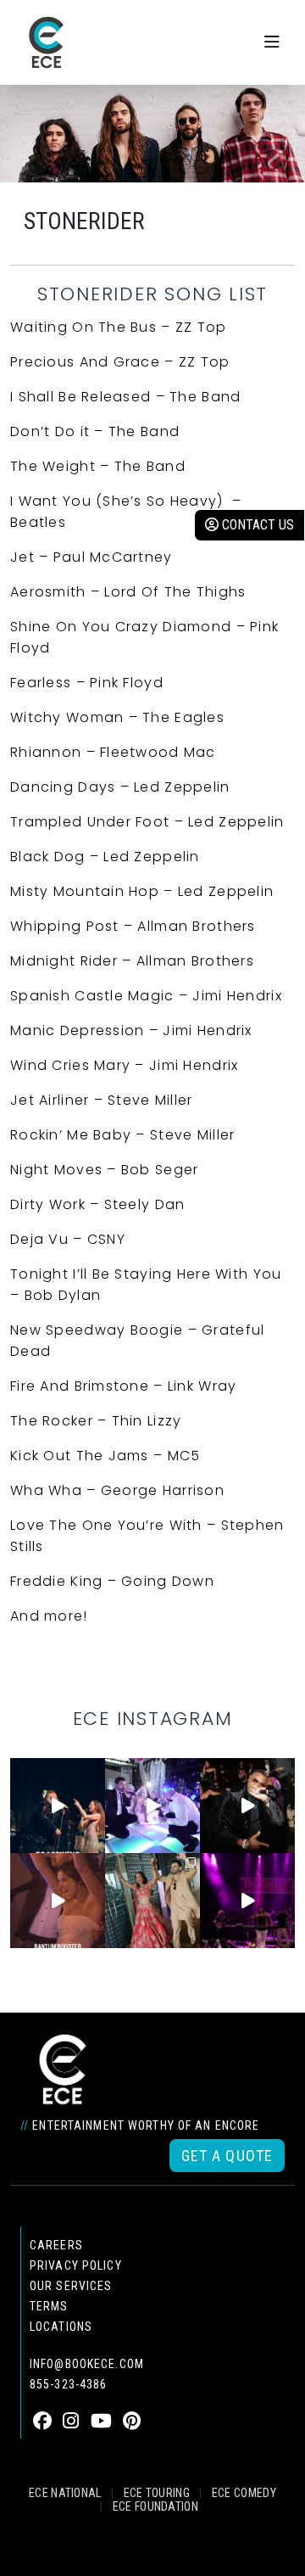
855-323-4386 (68, 2384)
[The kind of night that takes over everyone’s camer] (247, 1806)
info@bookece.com (87, 2364)
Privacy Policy (76, 2265)
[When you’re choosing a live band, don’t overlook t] (58, 1806)
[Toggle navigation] (272, 42)
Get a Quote (227, 2156)
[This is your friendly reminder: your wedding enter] (152, 1901)
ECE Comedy (244, 2493)
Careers (56, 2245)
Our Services (71, 2286)
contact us (256, 525)
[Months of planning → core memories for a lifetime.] (247, 1901)
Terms (49, 2306)
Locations (61, 2327)
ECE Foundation (155, 2506)
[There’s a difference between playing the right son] (58, 1901)
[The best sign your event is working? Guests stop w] (152, 1806)
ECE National (65, 2493)
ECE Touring (157, 2493)
